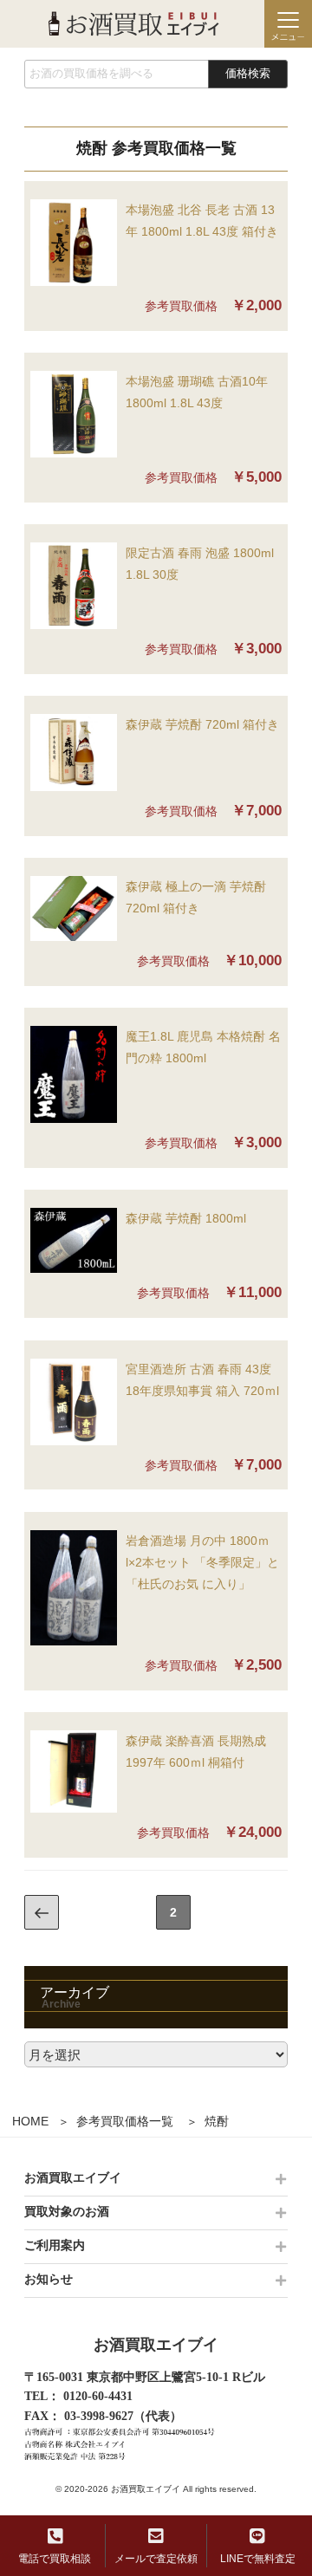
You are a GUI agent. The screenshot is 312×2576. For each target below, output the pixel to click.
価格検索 (248, 74)
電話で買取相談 (55, 2558)
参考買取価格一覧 (125, 2121)
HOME (30, 2121)
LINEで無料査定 (258, 2559)
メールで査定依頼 (156, 2559)
